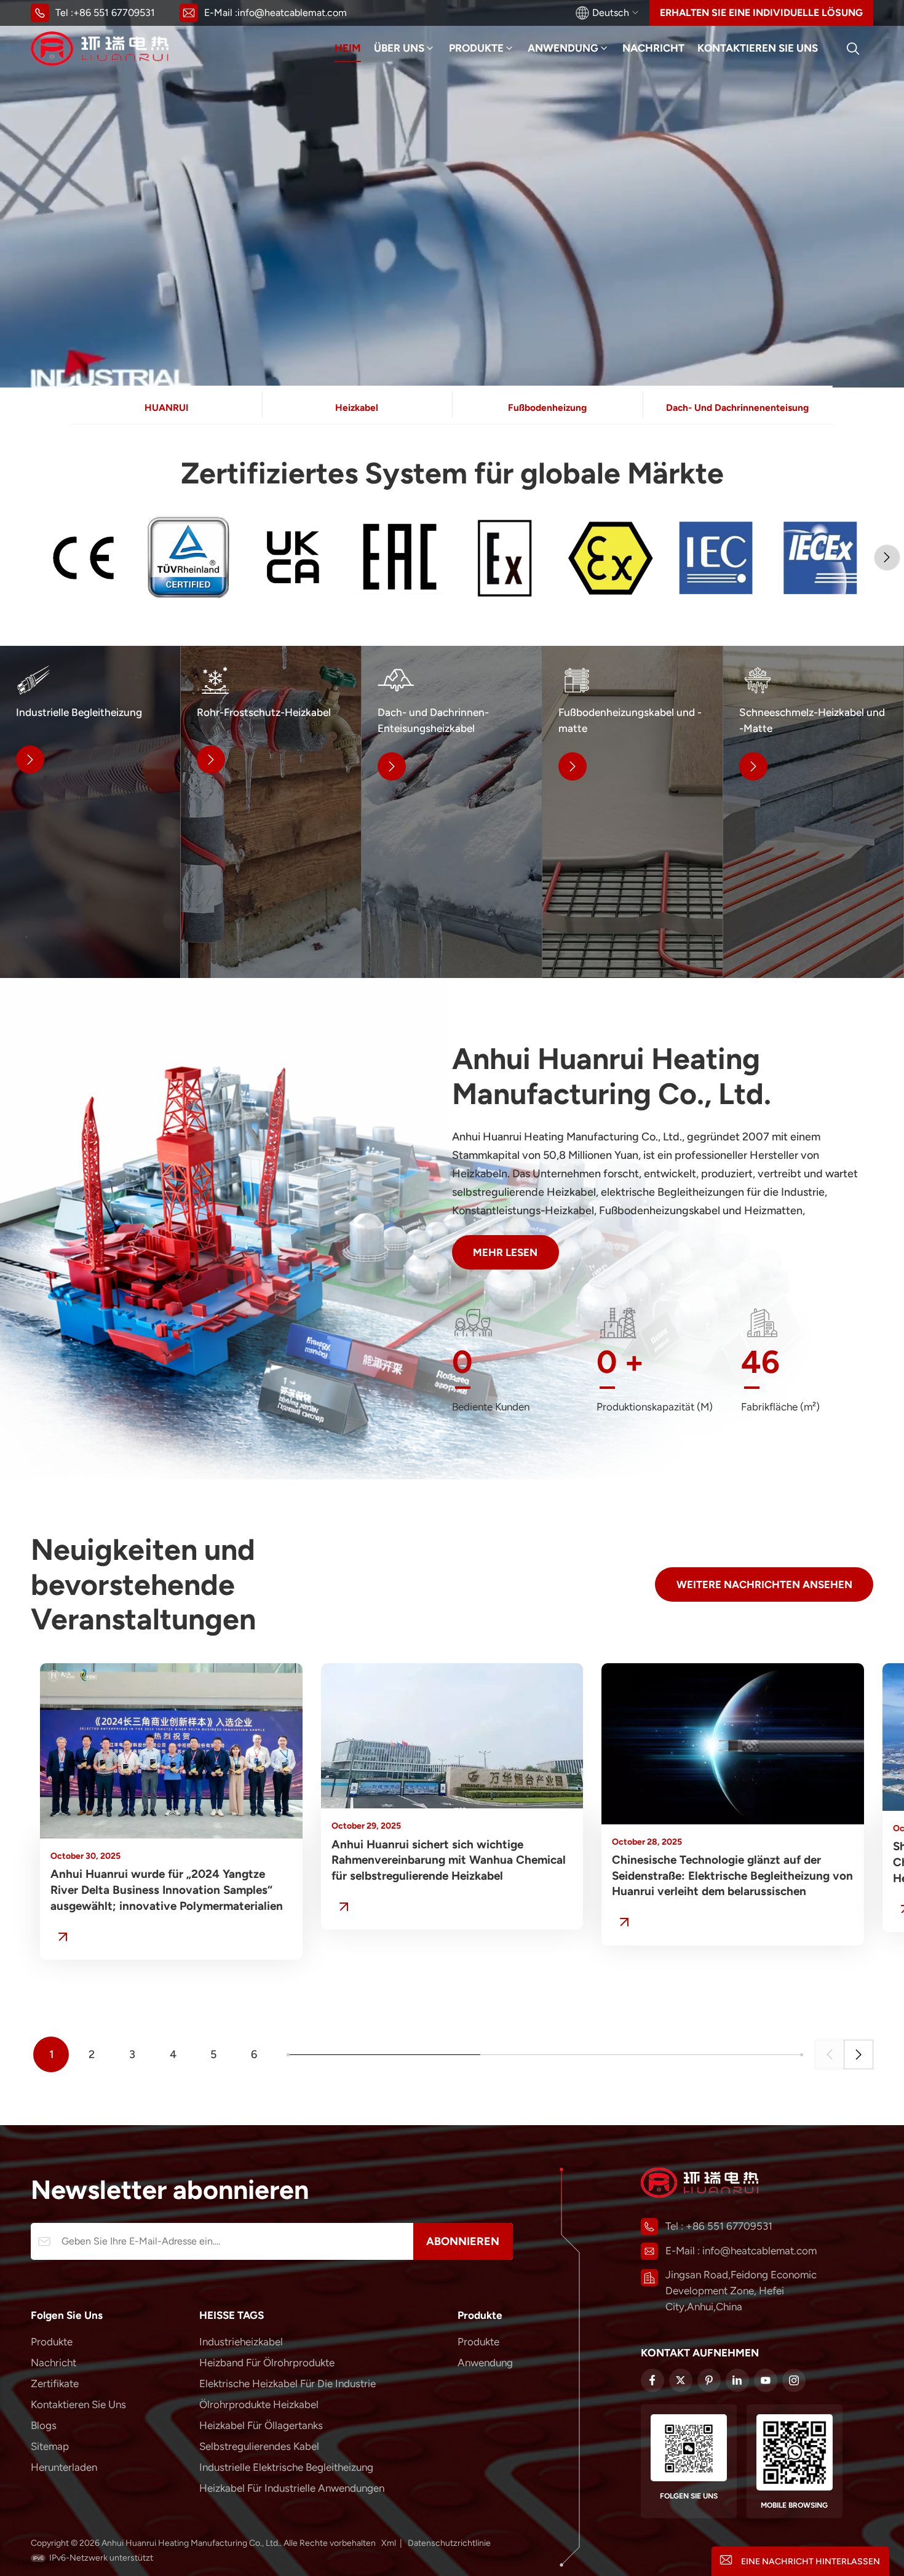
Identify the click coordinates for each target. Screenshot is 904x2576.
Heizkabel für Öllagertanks (261, 2425)
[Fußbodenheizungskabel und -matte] (632, 812)
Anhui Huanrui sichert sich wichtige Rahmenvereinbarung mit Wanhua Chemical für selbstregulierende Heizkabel (449, 1860)
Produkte (476, 48)
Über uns (399, 48)
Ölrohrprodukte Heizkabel (259, 2404)
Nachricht (653, 48)
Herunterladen (64, 2467)
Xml (389, 2543)
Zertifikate (55, 2383)
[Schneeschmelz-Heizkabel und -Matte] (813, 812)
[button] (887, 558)
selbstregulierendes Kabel (259, 2446)
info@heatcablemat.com (292, 13)
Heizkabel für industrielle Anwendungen (292, 2488)
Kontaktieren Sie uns (758, 48)
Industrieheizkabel (241, 2342)
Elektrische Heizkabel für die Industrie (287, 2383)
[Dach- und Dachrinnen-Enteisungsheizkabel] (452, 812)
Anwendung (563, 48)
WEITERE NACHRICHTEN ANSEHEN (764, 1584)
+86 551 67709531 (114, 13)
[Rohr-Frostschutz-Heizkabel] (271, 812)
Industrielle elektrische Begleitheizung (286, 2467)
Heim (348, 48)
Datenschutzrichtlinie (449, 2543)
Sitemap (50, 2446)
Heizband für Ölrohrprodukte (267, 2363)
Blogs (44, 2425)
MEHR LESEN (505, 1252)
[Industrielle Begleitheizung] (90, 812)
